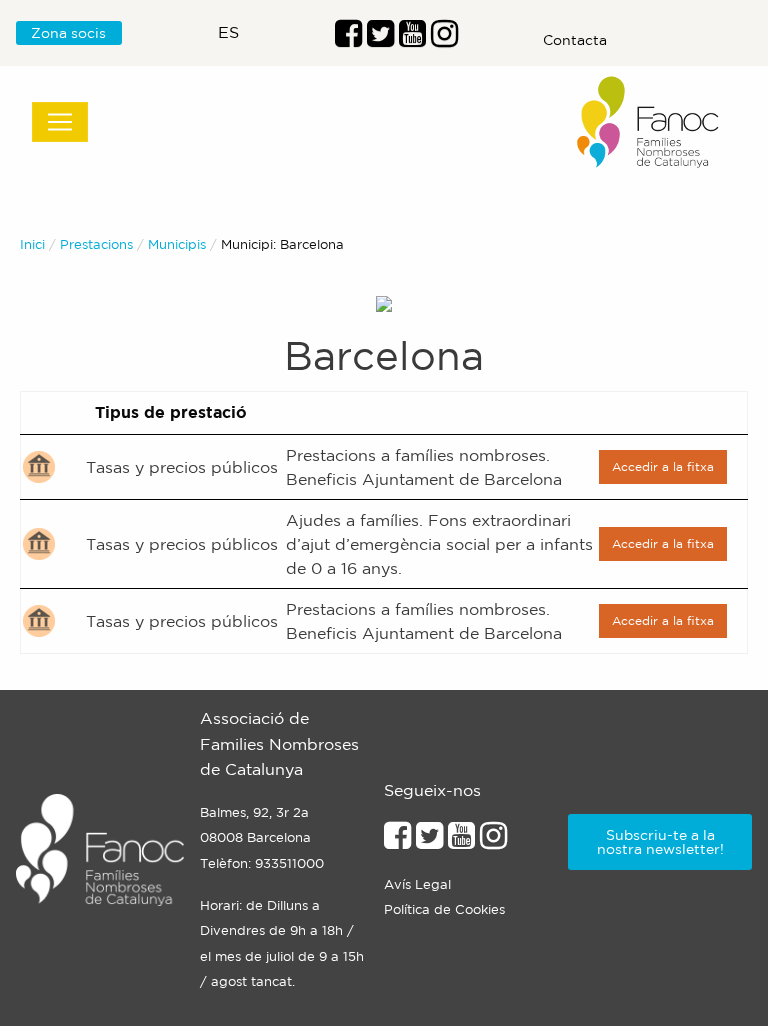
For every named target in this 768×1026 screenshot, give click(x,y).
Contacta (575, 40)
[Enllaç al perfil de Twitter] (380, 39)
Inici (32, 244)
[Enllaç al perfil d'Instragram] (444, 39)
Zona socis (68, 33)
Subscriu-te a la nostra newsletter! (660, 842)
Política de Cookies (444, 909)
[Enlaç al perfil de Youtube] (412, 39)
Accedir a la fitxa (663, 466)
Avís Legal (417, 884)
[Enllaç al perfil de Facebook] (348, 39)
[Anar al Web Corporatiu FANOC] (649, 122)
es (228, 32)
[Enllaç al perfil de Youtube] (461, 841)
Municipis (177, 244)
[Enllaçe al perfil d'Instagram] (493, 841)
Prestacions (96, 244)
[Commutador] (60, 122)
